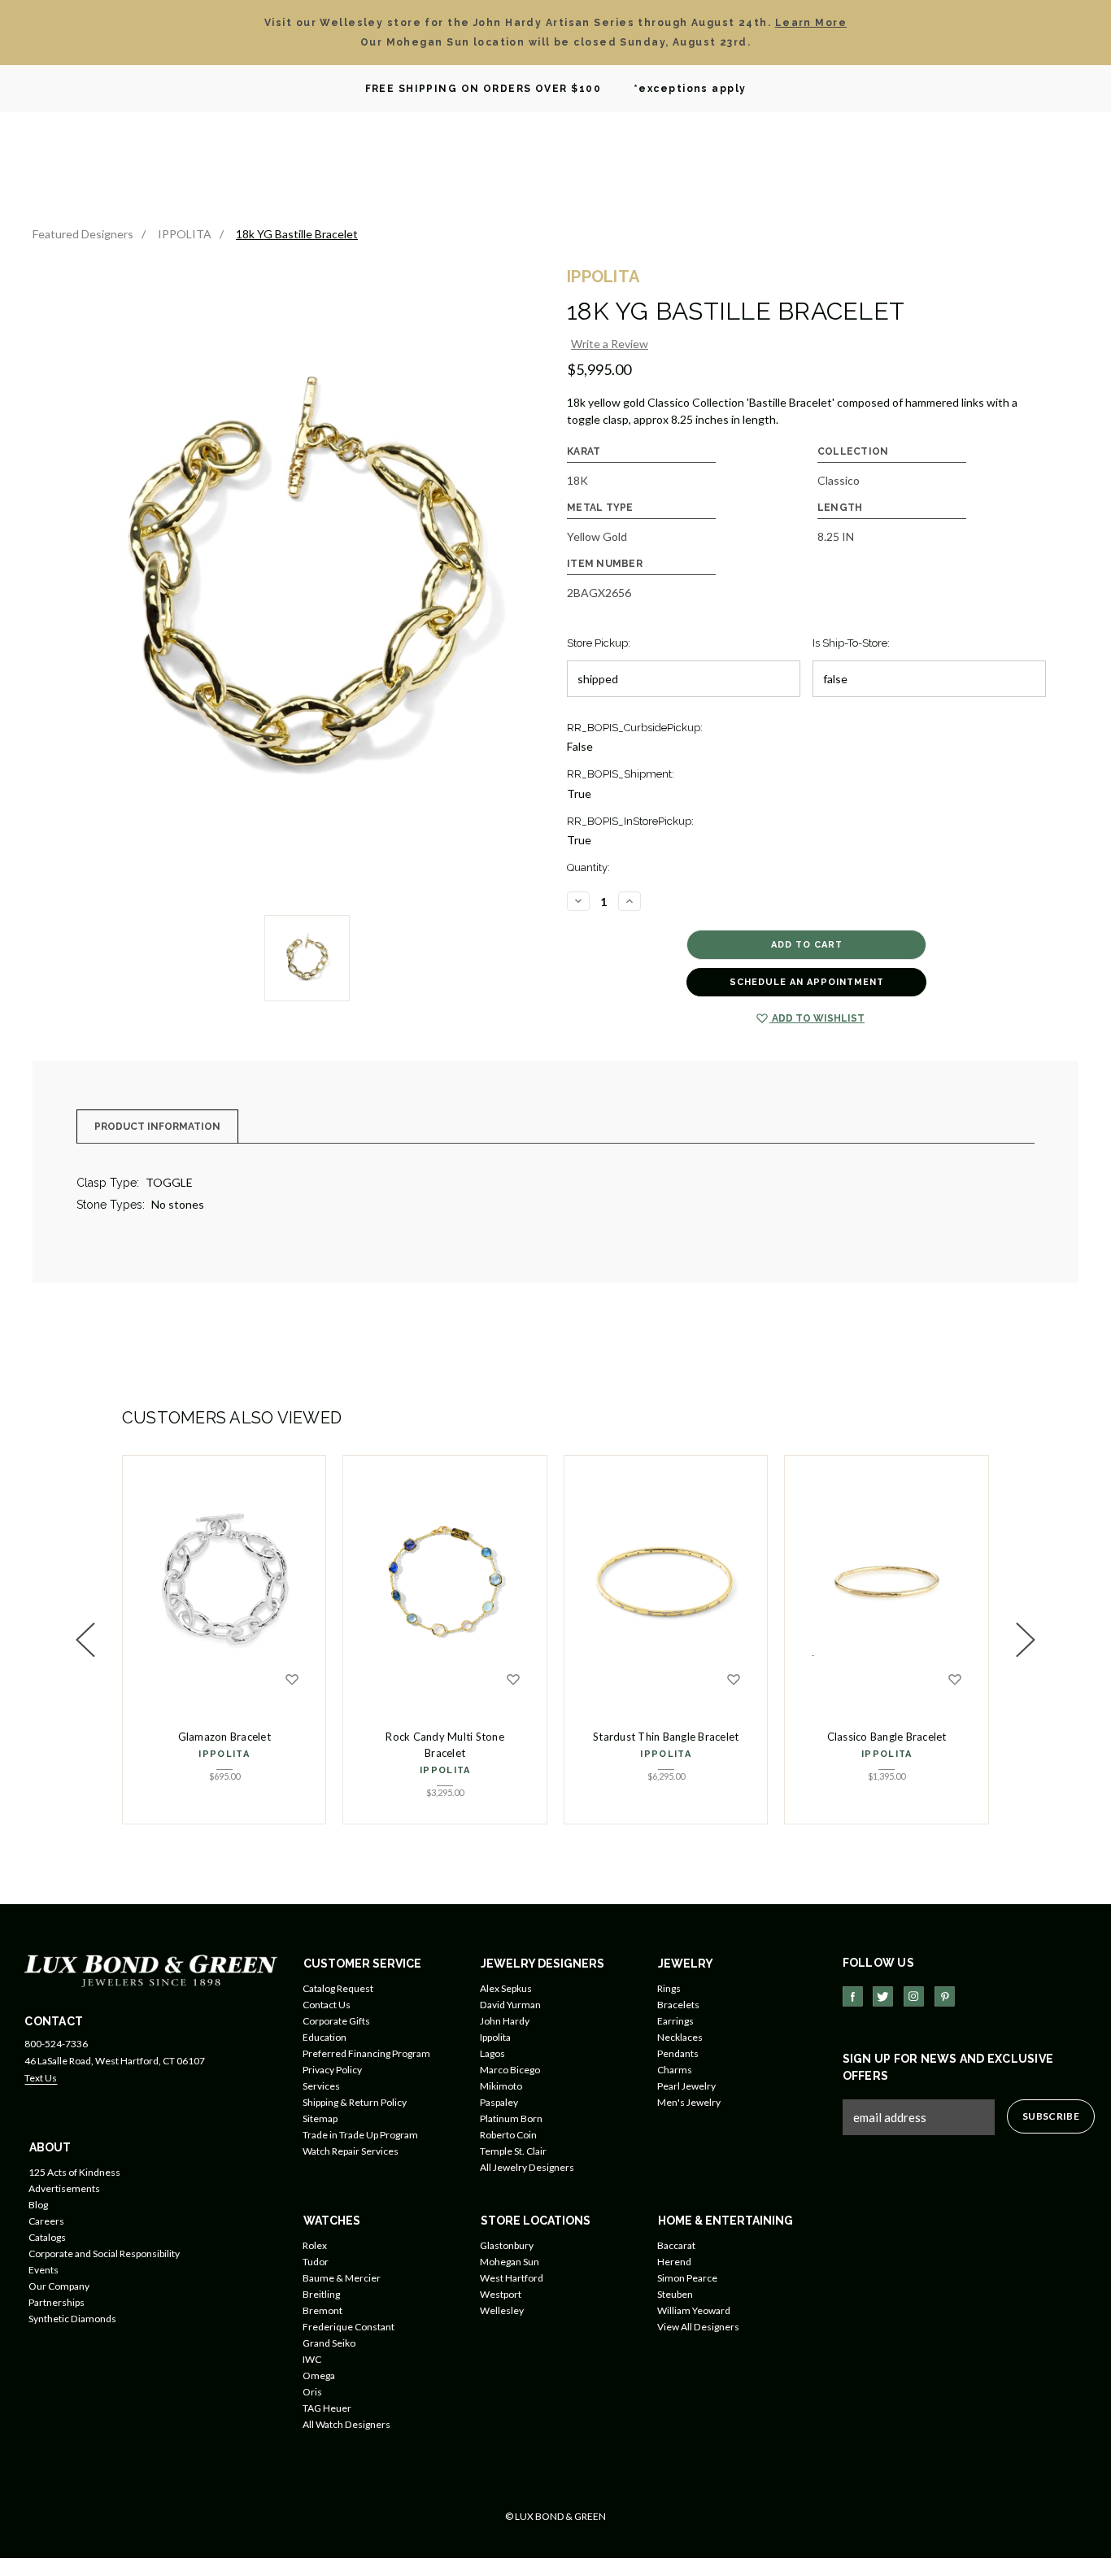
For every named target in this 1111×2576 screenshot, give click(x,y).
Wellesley (502, 2310)
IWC (312, 2359)
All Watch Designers (346, 2424)
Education (325, 2037)
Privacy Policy (332, 2070)
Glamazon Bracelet (224, 1737)
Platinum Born (511, 2118)
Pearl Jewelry (686, 2086)
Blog (38, 2205)
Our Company (59, 2286)
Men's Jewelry (689, 2102)
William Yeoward (694, 2310)
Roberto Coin (508, 2135)
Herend (674, 2262)
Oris (312, 2392)
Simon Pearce (687, 2278)
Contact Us (327, 2005)
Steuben (675, 2294)
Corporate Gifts (336, 2021)
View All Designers (698, 2327)
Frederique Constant (349, 2327)
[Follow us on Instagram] (914, 1996)
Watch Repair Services (351, 2151)
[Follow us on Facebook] (853, 1996)
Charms (675, 2070)
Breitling (321, 2294)
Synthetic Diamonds (72, 2319)
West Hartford (512, 2278)
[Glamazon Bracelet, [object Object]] (224, 1581)
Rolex (315, 2245)
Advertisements (64, 2188)
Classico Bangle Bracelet (887, 1737)
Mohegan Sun (510, 2262)
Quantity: (588, 867)
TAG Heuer (327, 2408)
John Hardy (505, 2021)
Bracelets (678, 2005)
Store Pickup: (599, 643)
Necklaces (680, 2037)
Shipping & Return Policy (355, 2102)
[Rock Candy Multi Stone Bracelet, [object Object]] (445, 1581)
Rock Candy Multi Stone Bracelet (445, 1745)
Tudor (316, 2262)
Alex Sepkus (506, 1988)
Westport (501, 2294)
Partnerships (57, 2302)
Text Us (41, 2078)
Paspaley (499, 2102)
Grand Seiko (329, 2343)
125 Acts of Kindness (74, 2172)
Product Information (157, 1127)
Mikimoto (501, 2086)
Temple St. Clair (513, 2151)
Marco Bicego (510, 2070)
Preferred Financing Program (366, 2053)
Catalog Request (338, 1988)
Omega (319, 2375)
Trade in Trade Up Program (360, 2135)
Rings (669, 1988)
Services (321, 2086)
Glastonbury (507, 2245)
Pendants (678, 2053)
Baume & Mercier (342, 2278)
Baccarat (676, 2245)
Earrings (675, 2021)
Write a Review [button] (610, 344)
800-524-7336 (56, 2044)
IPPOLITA (224, 1754)
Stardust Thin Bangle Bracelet (666, 1737)
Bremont (322, 2310)
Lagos (492, 2053)
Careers (46, 2221)
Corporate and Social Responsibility (104, 2253)
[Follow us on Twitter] (883, 1996)
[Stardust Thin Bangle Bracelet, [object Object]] (666, 1581)
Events (44, 2270)
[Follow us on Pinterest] (945, 1996)
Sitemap (320, 2118)
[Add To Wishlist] (292, 1680)
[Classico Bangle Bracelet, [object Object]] (887, 1581)
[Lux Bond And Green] (151, 1970)
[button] (85, 1640)
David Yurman (510, 2005)
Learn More (811, 23)
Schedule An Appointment (807, 982)
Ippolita (495, 2037)
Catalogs (47, 2237)
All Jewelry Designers (527, 2167)
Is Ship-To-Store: (851, 643)
